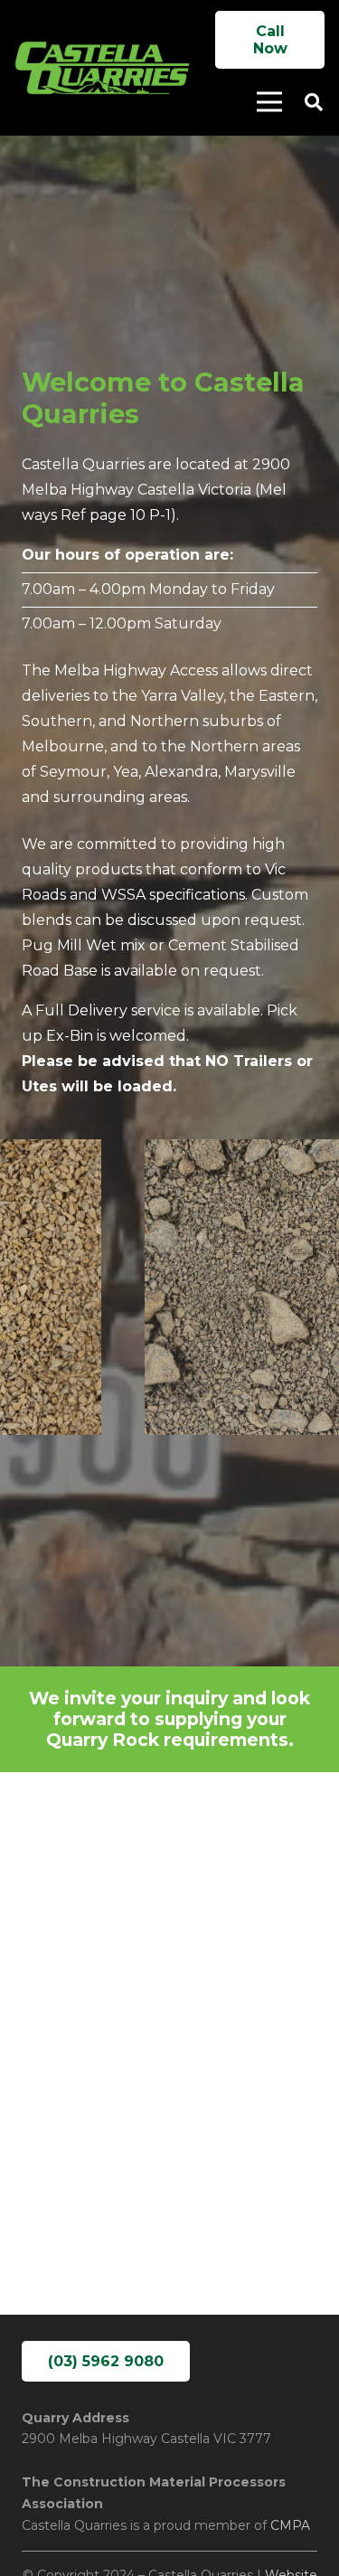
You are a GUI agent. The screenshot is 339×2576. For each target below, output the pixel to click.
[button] (314, 102)
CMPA (290, 2525)
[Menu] (269, 102)
